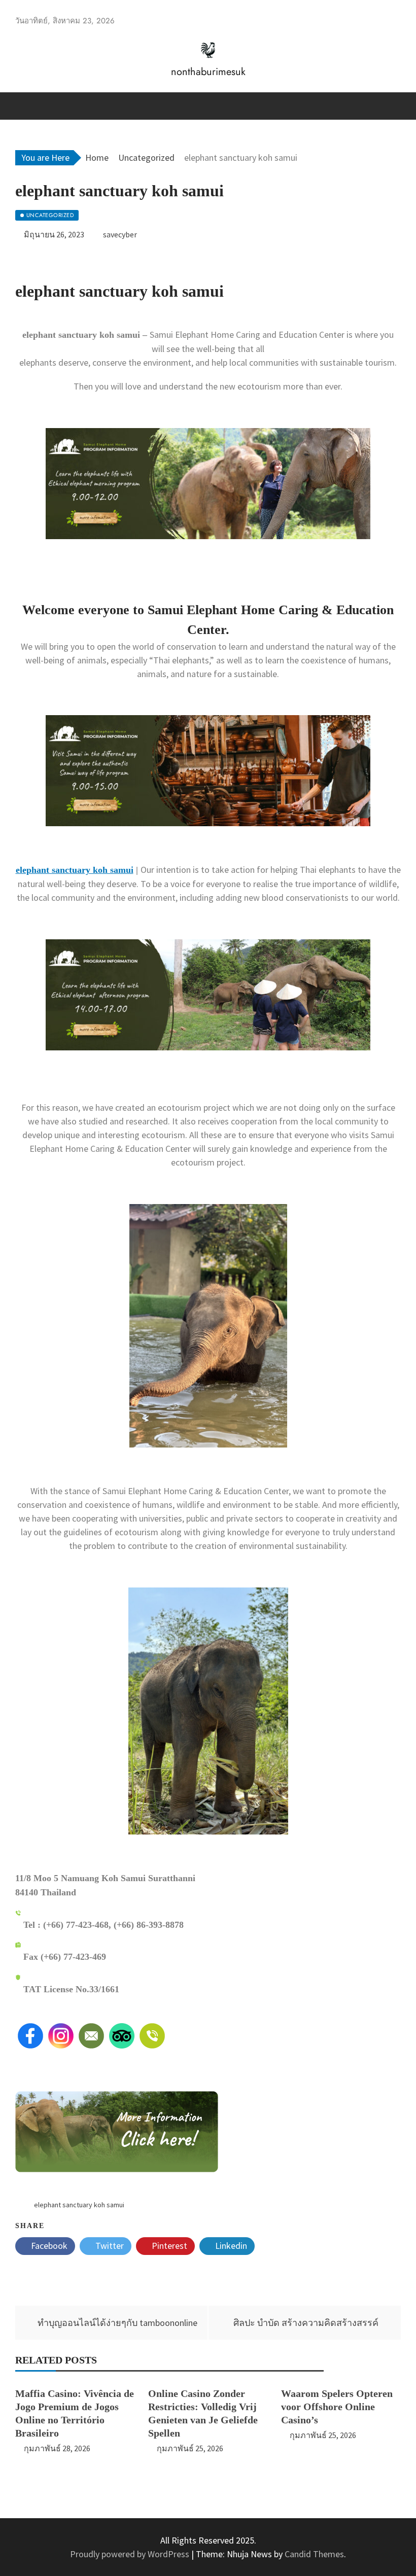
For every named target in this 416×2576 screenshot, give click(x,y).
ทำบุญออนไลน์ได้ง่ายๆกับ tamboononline (117, 2323)
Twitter (109, 2246)
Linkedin (230, 2246)
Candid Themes (314, 2554)
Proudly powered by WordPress (131, 2554)
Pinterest (168, 2246)
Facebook (48, 2246)
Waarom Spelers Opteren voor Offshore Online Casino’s (337, 2407)
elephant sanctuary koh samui (75, 870)
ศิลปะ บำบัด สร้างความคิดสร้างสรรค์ (306, 2323)
